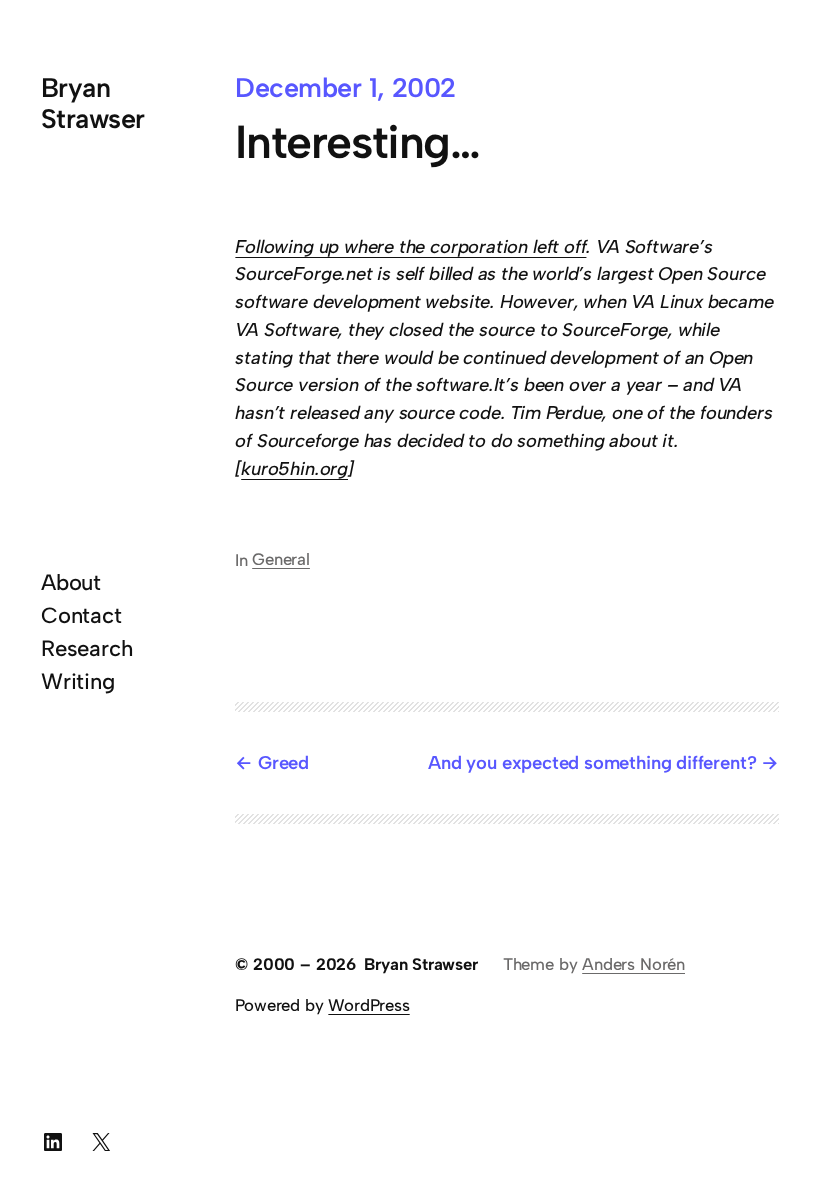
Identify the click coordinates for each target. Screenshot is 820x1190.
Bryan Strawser (93, 103)
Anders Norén (633, 964)
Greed (283, 762)
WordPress (368, 1005)
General (281, 559)
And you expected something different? (592, 762)
